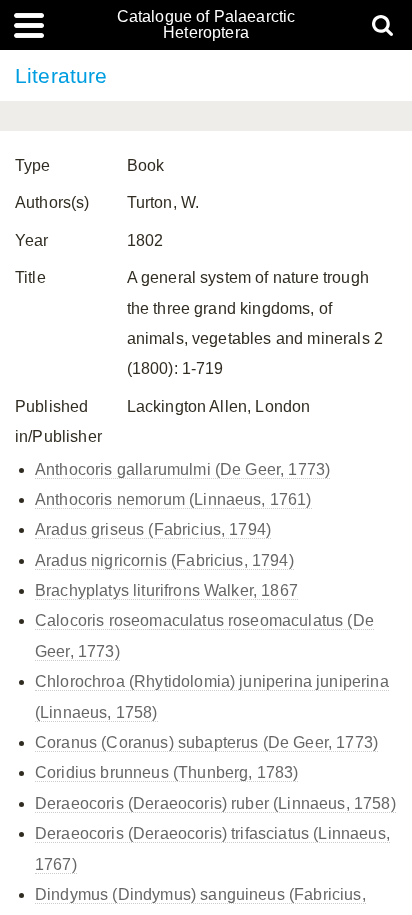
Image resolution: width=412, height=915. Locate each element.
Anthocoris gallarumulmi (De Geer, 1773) (182, 469)
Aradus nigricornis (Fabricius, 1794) (164, 560)
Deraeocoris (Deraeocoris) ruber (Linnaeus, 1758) (215, 803)
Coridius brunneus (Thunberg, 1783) (166, 772)
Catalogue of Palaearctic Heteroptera (206, 25)
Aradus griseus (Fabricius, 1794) (153, 529)
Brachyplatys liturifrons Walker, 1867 (166, 590)
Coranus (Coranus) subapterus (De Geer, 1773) (206, 742)
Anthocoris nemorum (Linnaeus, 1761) (173, 499)
